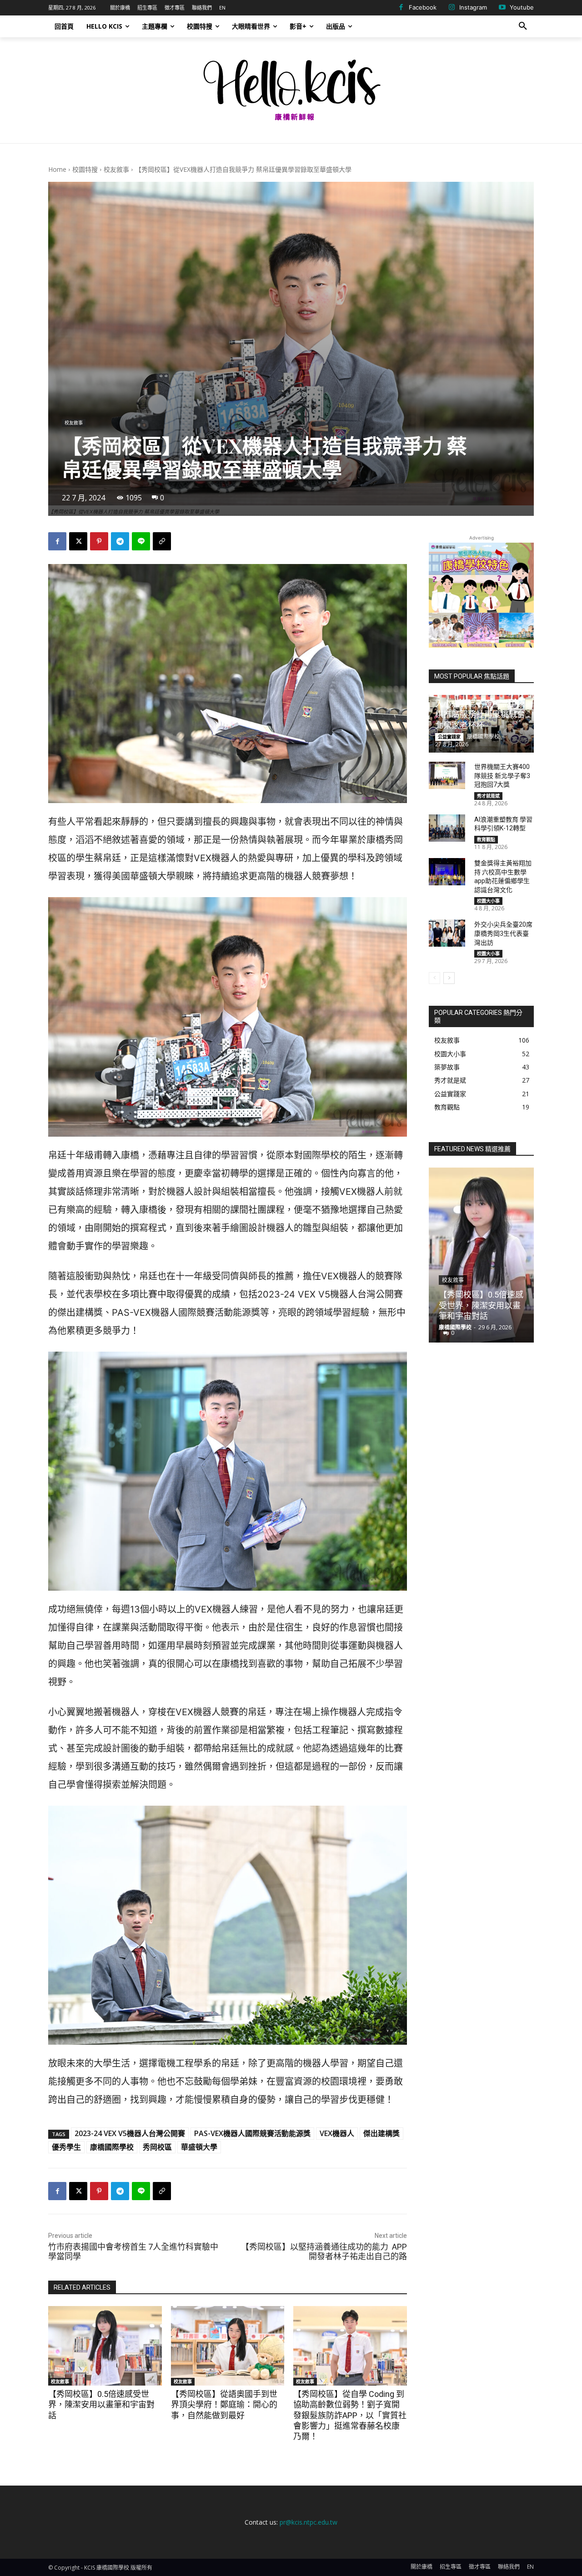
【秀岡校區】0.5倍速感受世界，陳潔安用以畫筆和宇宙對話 (101, 2405)
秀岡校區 (157, 2147)
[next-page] (449, 978)
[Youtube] (502, 8)
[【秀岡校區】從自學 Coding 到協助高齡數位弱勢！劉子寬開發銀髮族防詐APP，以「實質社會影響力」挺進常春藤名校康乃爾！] (350, 2346)
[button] (523, 26)
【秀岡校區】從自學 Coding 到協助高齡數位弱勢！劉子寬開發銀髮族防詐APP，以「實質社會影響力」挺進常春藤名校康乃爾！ (350, 2415)
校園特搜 (85, 169)
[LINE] (141, 541)
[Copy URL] (162, 541)
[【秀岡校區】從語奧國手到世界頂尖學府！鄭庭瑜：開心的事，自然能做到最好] (228, 2346)
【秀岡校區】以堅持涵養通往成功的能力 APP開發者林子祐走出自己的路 (324, 2252)
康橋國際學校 (112, 2147)
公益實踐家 (449, 737)
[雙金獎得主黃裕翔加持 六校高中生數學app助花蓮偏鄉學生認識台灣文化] (447, 872)
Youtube (522, 7)
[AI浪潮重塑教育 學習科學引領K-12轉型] (447, 828)
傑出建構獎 (381, 2133)
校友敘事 (116, 169)
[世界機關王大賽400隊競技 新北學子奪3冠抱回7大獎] (447, 775)
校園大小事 (488, 901)
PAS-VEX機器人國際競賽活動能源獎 (252, 2133)
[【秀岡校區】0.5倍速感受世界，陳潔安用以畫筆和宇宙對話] (105, 2346)
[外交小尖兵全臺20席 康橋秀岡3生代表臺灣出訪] (447, 933)
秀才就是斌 (488, 796)
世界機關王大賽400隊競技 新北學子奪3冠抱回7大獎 (502, 776)
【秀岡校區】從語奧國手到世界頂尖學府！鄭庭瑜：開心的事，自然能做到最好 (224, 2405)
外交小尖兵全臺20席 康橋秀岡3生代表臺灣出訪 (503, 933)
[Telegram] (120, 541)
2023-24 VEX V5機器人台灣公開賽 (130, 2133)
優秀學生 (66, 2147)
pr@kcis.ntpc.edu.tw (309, 2522)
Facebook (423, 7)
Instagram (473, 7)
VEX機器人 (337, 2133)
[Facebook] (401, 8)
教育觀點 (486, 839)
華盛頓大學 (199, 2147)
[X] (78, 541)
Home (57, 169)
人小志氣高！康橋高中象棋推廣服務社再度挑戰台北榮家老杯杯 (480, 714)
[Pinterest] (99, 541)
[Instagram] (452, 8)
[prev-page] (434, 978)
